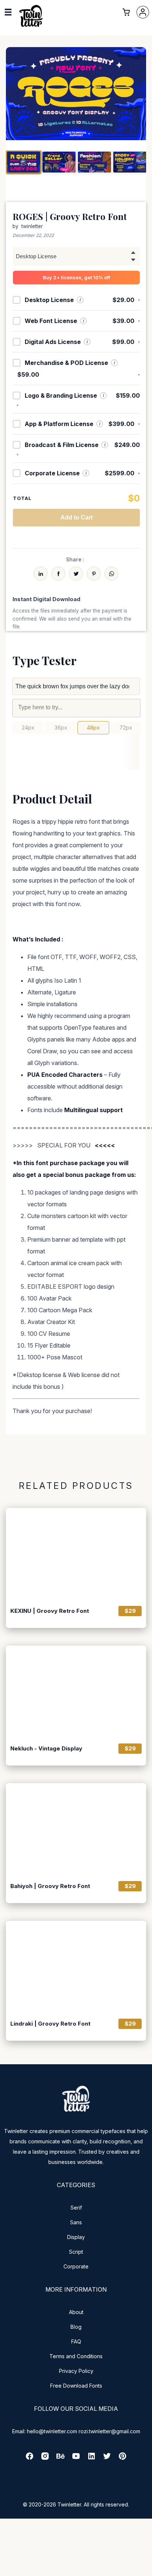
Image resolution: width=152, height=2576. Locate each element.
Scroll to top (145, 2569)
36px (61, 728)
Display (76, 2237)
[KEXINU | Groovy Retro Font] (76, 1555)
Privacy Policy (76, 2371)
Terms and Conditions (76, 2356)
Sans (76, 2222)
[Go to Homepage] (31, 26)
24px (28, 728)
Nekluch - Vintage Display (46, 1749)
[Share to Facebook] (58, 574)
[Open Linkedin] (91, 2458)
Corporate (76, 2266)
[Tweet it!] (76, 574)
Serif (76, 2208)
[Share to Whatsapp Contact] (111, 574)
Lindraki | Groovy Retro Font (50, 2024)
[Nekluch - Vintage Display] (76, 1692)
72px (126, 728)
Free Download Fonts (76, 2386)
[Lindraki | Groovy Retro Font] (76, 1967)
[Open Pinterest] (122, 2458)
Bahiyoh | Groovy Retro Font (50, 1886)
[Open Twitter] (107, 2458)
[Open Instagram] (45, 2458)
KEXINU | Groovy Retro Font (50, 1611)
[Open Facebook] (30, 2458)
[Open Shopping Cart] (126, 12)
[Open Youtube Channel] (76, 2458)
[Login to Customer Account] (143, 12)
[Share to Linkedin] (41, 574)
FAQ (76, 2341)
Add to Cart (77, 517)
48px (93, 728)
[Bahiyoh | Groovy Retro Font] (76, 1830)
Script (76, 2252)
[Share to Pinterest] (94, 574)
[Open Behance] (61, 2458)
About (76, 2312)
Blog (76, 2327)
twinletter (32, 226)
